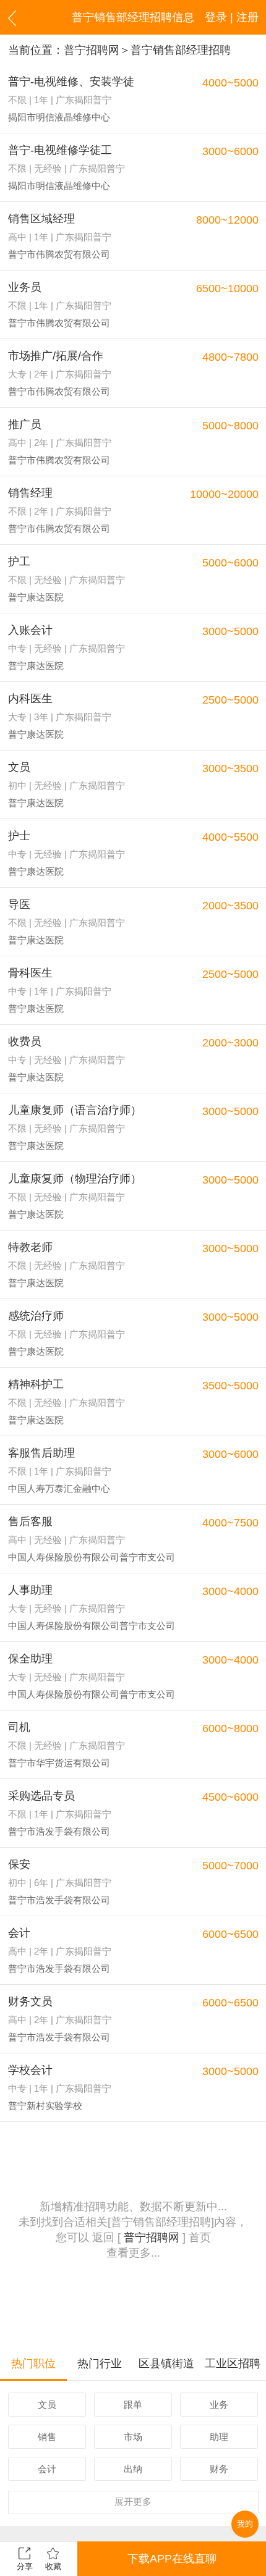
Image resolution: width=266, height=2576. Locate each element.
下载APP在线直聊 (172, 2559)
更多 (133, 2502)
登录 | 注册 (232, 17)
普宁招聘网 (92, 50)
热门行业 (100, 2363)
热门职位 (33, 2363)
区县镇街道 (166, 2363)
